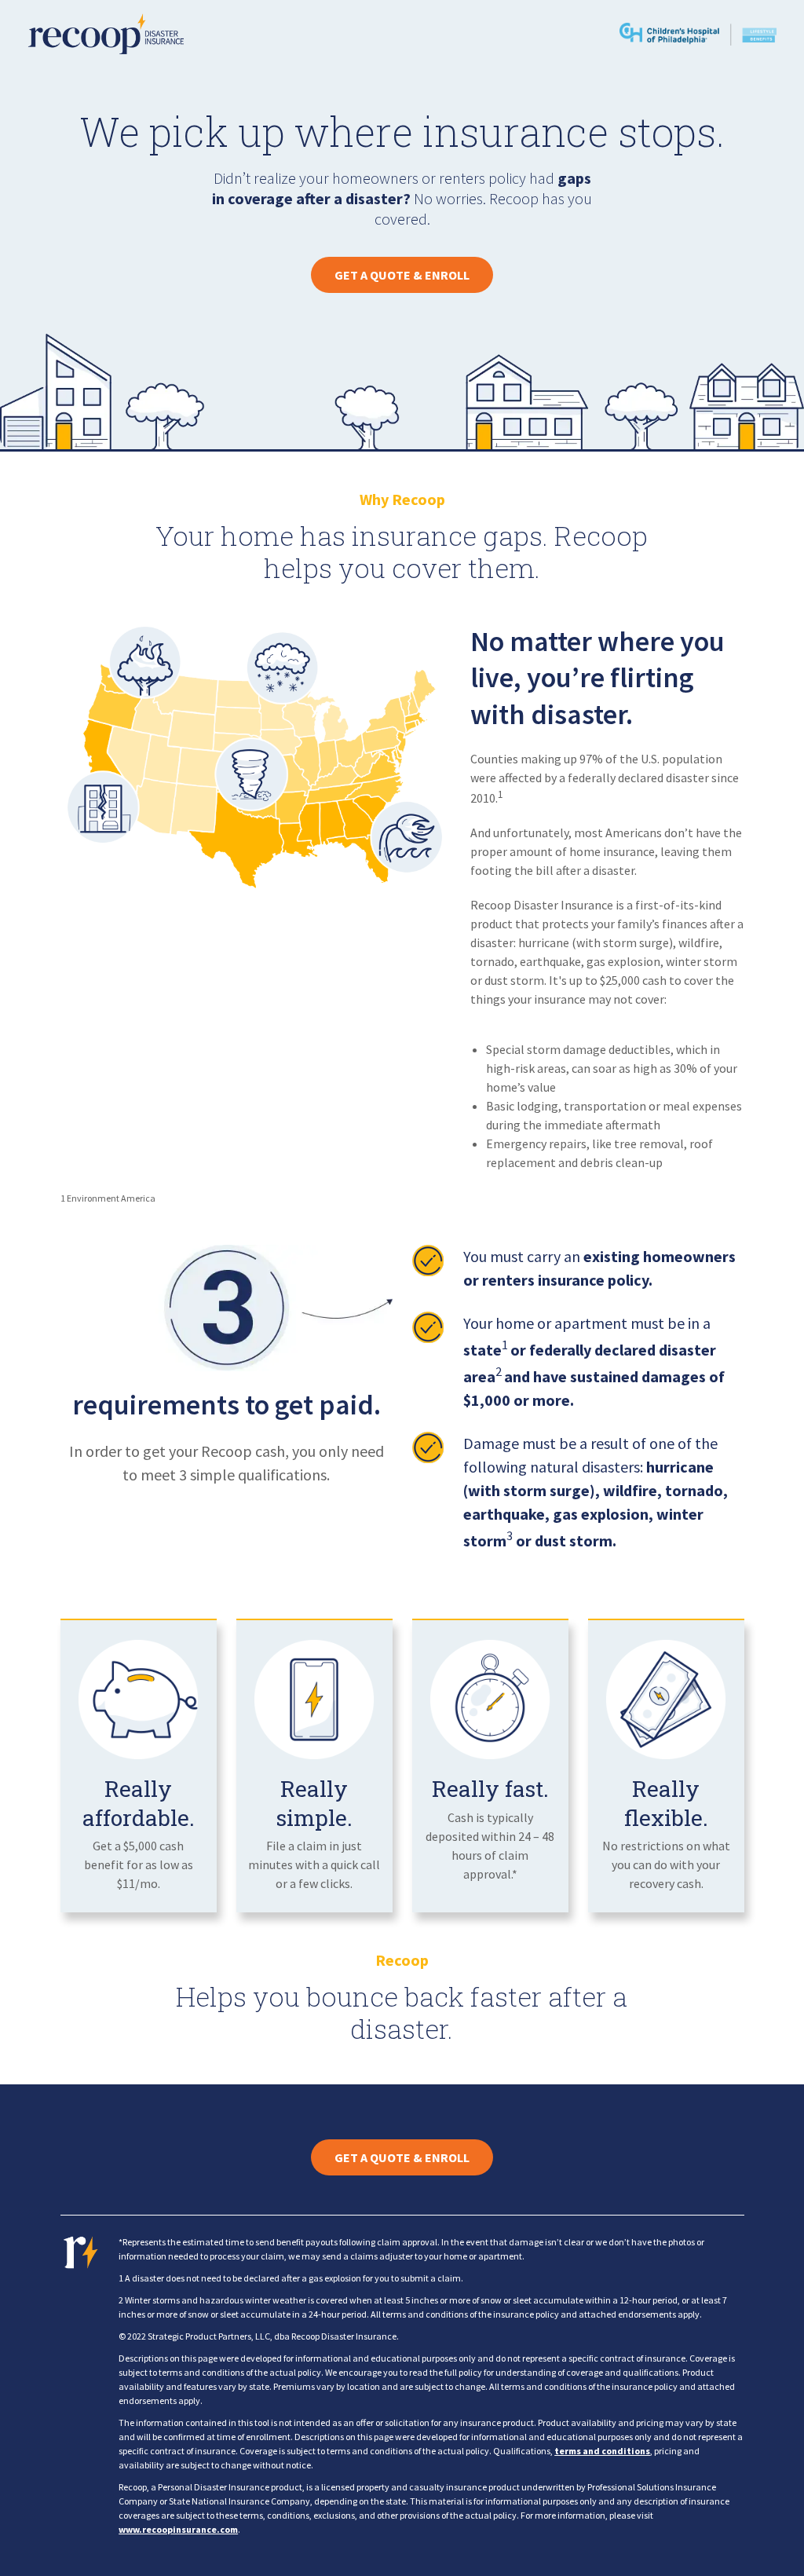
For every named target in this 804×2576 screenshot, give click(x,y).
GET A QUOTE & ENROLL (402, 275)
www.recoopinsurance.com (178, 2529)
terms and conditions (602, 2451)
